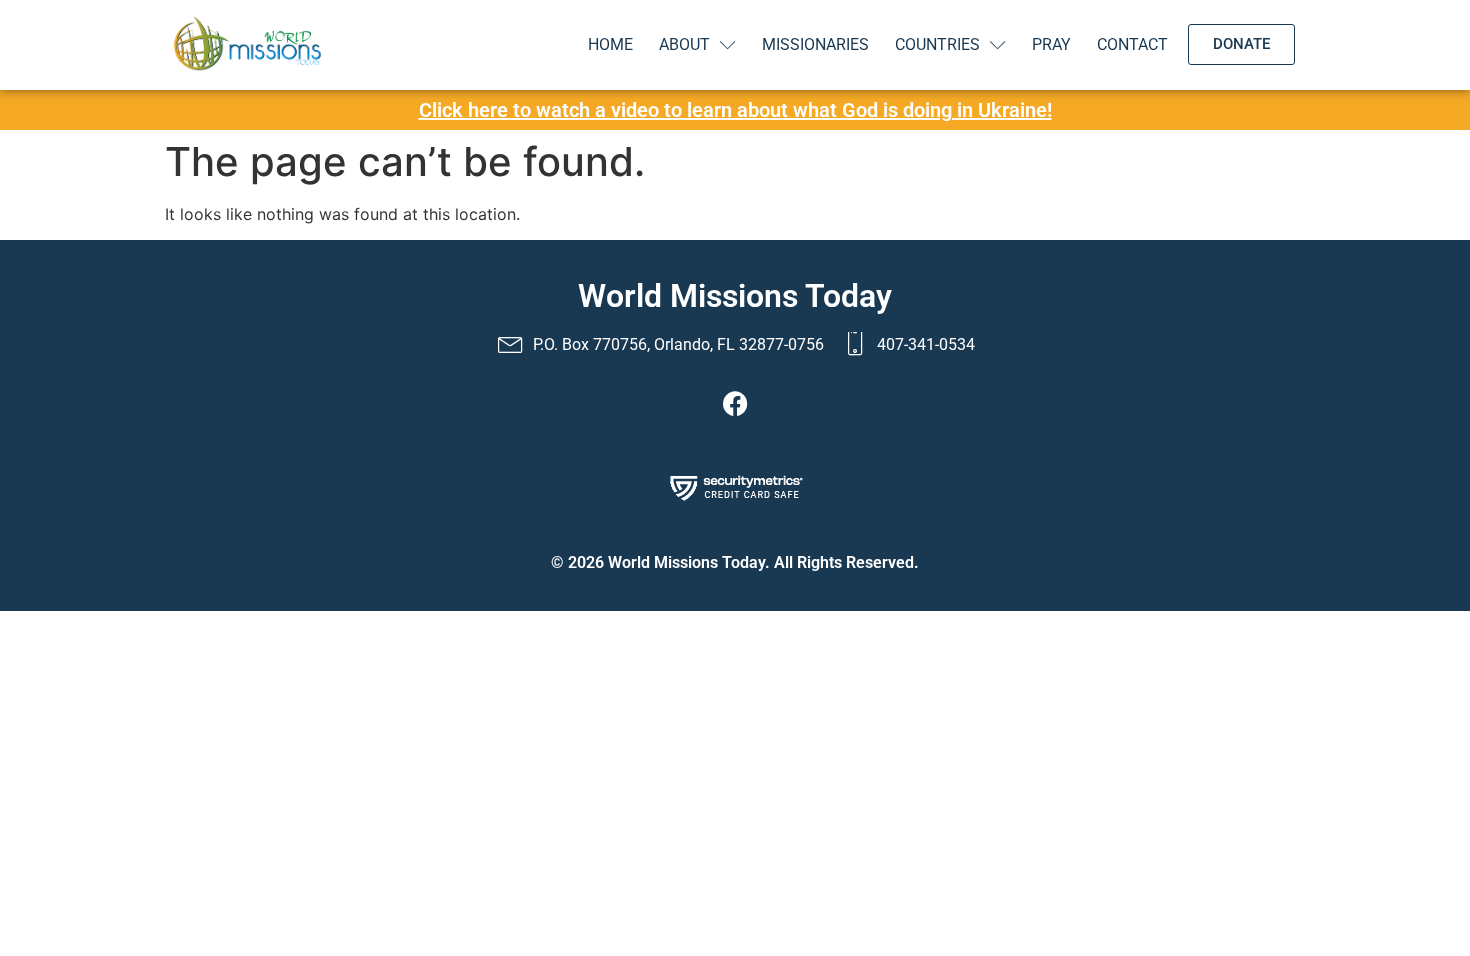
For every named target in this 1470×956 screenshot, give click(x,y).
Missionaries (815, 44)
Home (610, 44)
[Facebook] (735, 403)
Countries (937, 44)
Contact (1132, 44)
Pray (1051, 44)
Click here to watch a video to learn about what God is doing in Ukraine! (735, 110)
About (684, 44)
